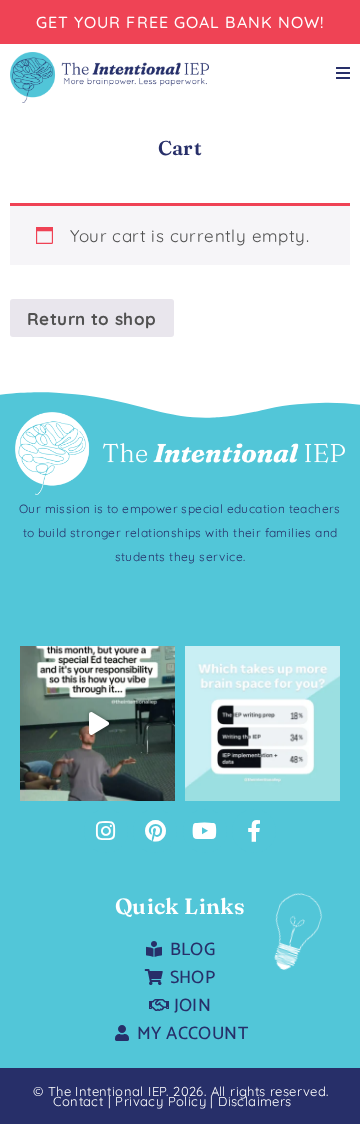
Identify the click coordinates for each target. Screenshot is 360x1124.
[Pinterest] (155, 831)
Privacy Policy (162, 1101)
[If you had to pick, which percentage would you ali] (262, 723)
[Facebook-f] (254, 831)
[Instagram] (106, 831)
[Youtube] (205, 831)
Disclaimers (254, 1101)
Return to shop (92, 318)
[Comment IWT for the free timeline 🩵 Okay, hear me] (97, 723)
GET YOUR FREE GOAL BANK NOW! (180, 22)
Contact (78, 1101)
